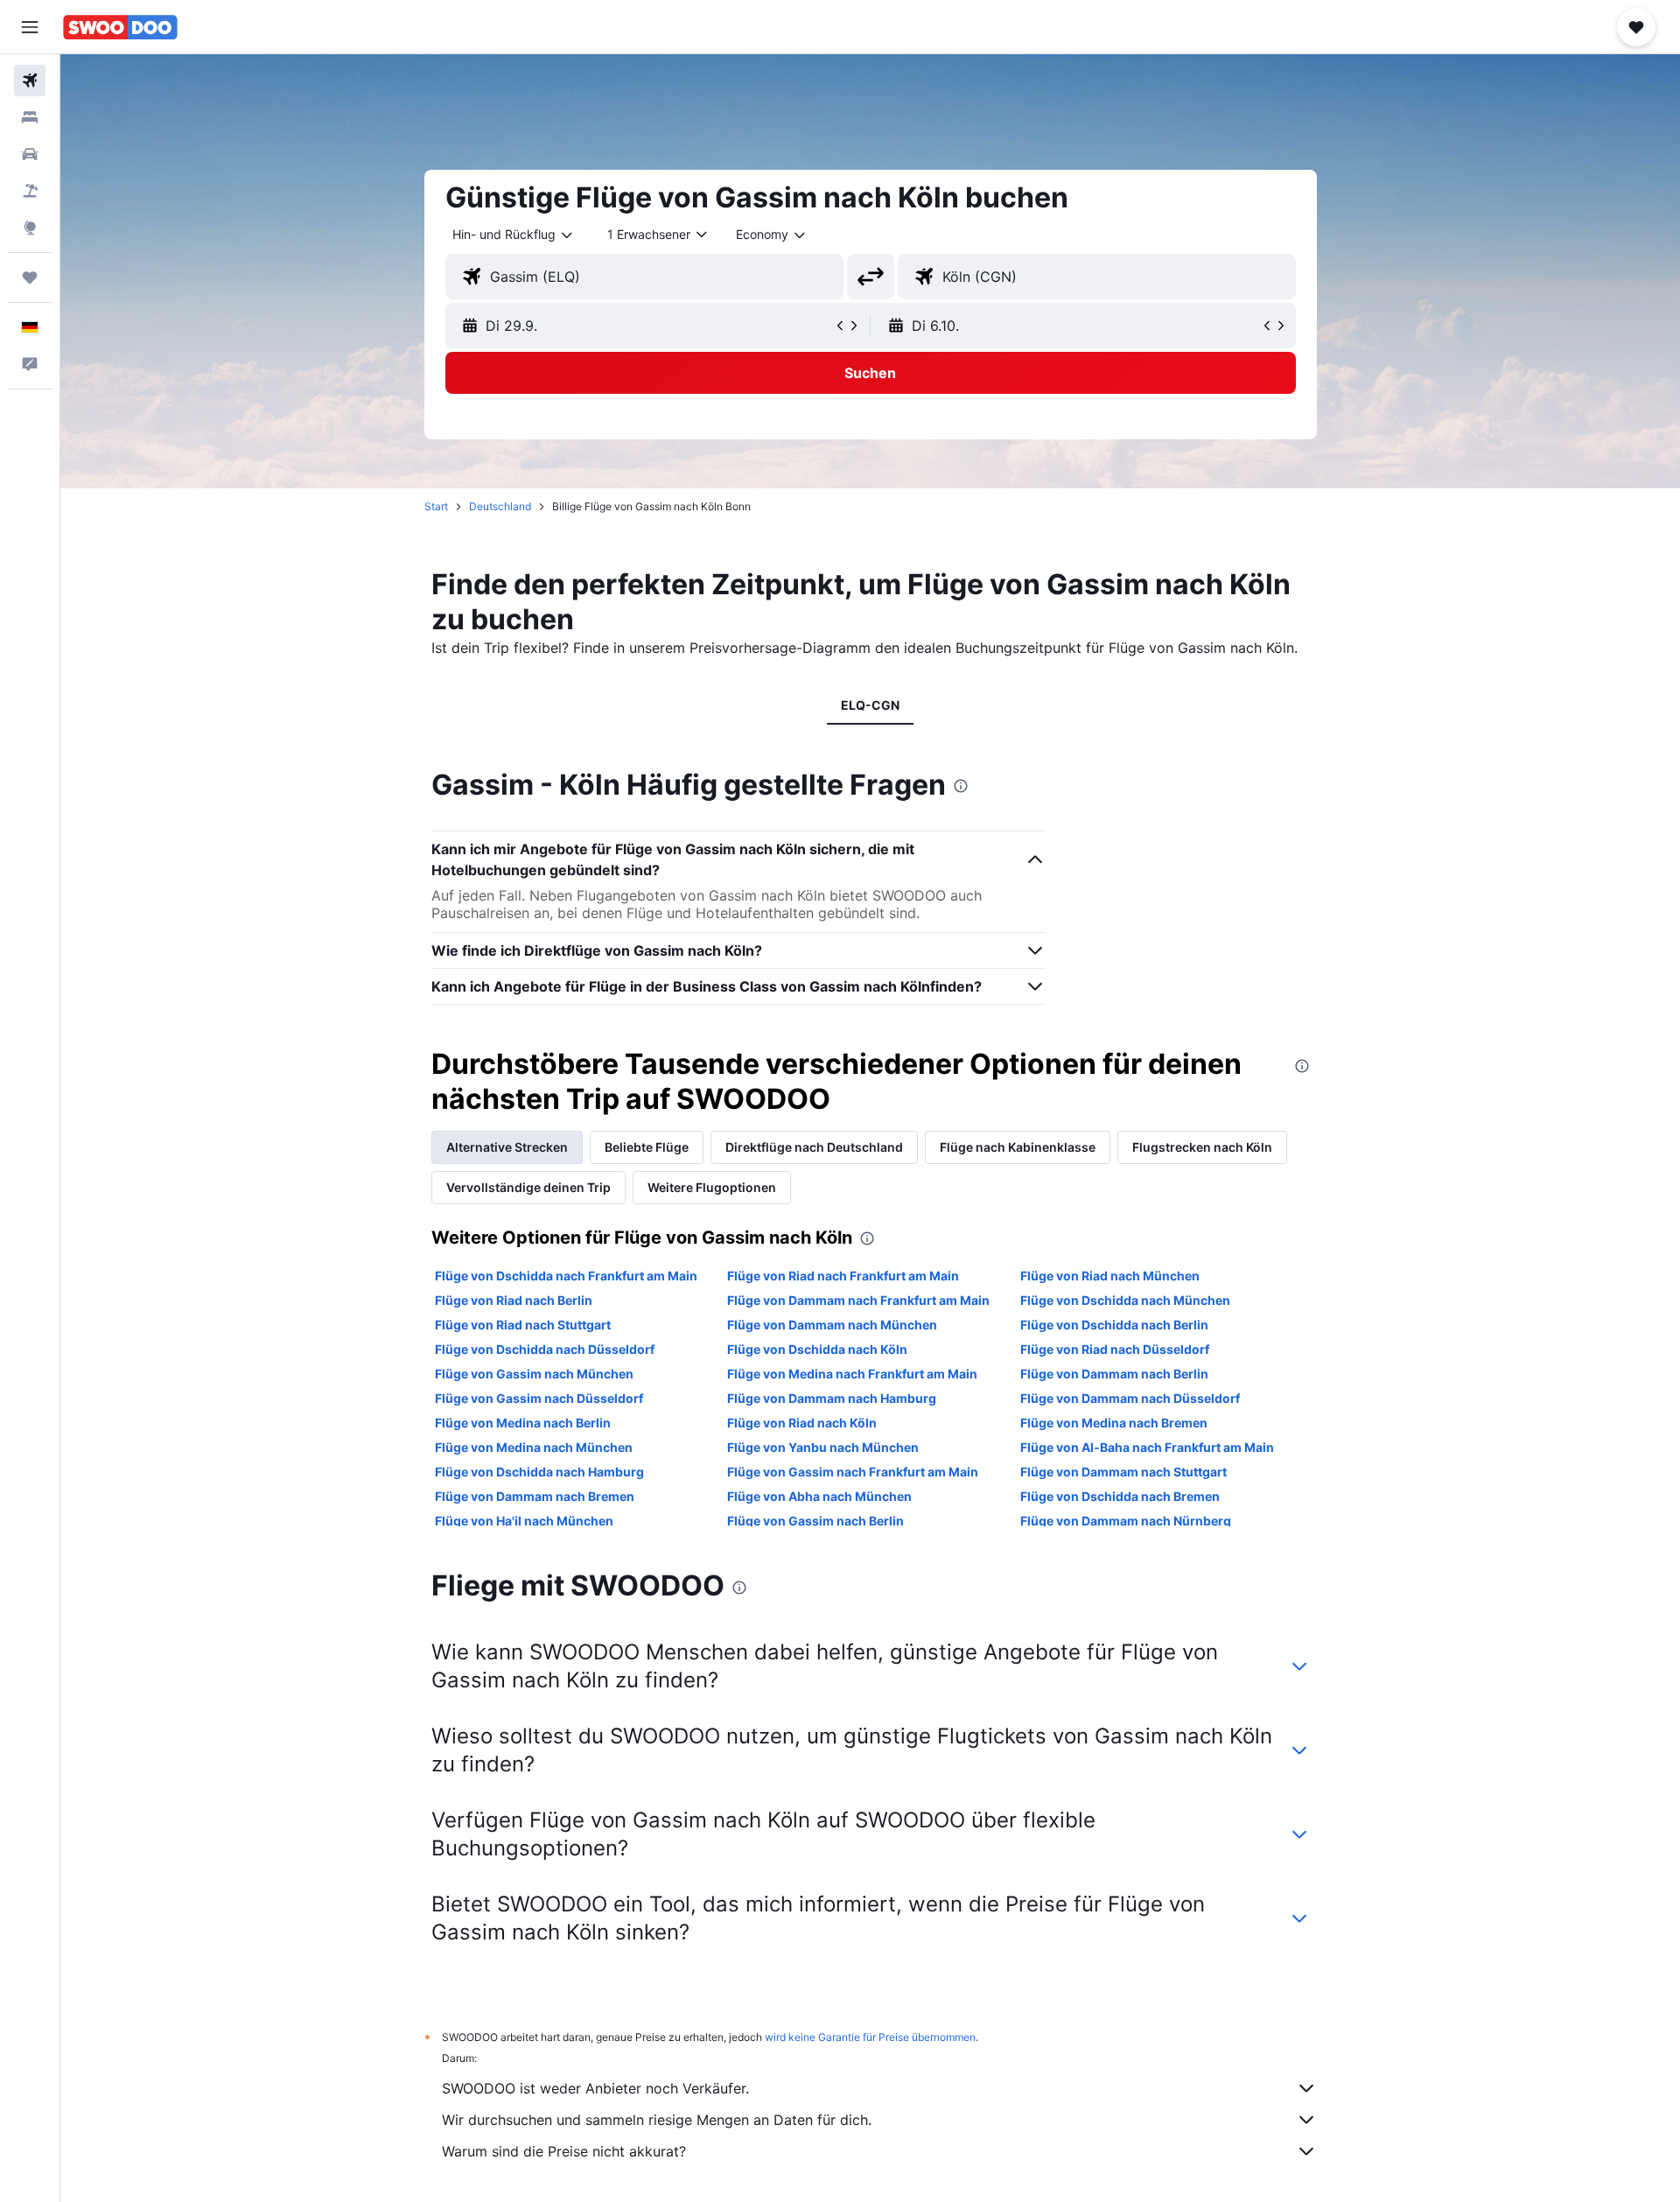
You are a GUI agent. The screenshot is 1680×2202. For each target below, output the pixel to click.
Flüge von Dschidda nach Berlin (1114, 1325)
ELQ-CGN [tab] (870, 705)
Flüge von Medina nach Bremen (1114, 1423)
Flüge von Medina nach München (534, 1447)
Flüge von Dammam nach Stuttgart (1123, 1472)
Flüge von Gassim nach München (534, 1374)
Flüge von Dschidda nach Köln (817, 1349)
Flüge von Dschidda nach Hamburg (539, 1472)
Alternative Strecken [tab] (507, 1147)
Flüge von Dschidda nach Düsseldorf (545, 1349)
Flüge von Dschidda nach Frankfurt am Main (566, 1276)
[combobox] (514, 235)
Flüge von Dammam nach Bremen (535, 1496)
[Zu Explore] (30, 228)
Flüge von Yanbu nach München (823, 1447)
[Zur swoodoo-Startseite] (120, 27)
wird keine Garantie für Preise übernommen (870, 2037)
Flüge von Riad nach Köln (802, 1423)
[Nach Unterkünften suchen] (30, 117)
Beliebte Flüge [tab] (647, 1147)
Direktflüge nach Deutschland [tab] (814, 1147)
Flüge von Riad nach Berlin (514, 1300)
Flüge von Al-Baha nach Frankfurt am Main (1147, 1447)
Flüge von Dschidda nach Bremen (1120, 1496)
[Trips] (30, 277)
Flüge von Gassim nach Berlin (815, 1521)
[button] (30, 27)
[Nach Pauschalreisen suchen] (30, 191)
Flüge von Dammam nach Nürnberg (1126, 1521)
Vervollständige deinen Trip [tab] (528, 1187)
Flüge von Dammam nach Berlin (1114, 1374)
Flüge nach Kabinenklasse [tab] (1018, 1147)
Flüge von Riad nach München (1110, 1276)
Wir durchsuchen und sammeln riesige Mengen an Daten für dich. (657, 2120)
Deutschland (500, 506)
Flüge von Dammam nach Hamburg (832, 1398)
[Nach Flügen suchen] (30, 81)
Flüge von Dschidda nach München (1125, 1300)
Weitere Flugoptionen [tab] (712, 1187)
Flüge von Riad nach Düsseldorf (1115, 1349)
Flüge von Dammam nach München (832, 1325)
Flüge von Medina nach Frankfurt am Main (852, 1374)
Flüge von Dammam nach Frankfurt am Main (858, 1300)
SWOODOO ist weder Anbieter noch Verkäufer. (595, 2088)
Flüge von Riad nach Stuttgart (523, 1325)
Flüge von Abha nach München (819, 1496)
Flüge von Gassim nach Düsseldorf (539, 1398)
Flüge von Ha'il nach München (524, 1521)
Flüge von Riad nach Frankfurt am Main (843, 1276)
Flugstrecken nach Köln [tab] (1202, 1147)
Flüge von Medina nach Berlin (523, 1423)
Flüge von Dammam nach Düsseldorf (1130, 1398)
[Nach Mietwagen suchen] (30, 154)
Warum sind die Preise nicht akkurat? (564, 2151)
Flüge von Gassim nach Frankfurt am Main (853, 1472)
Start (436, 506)
